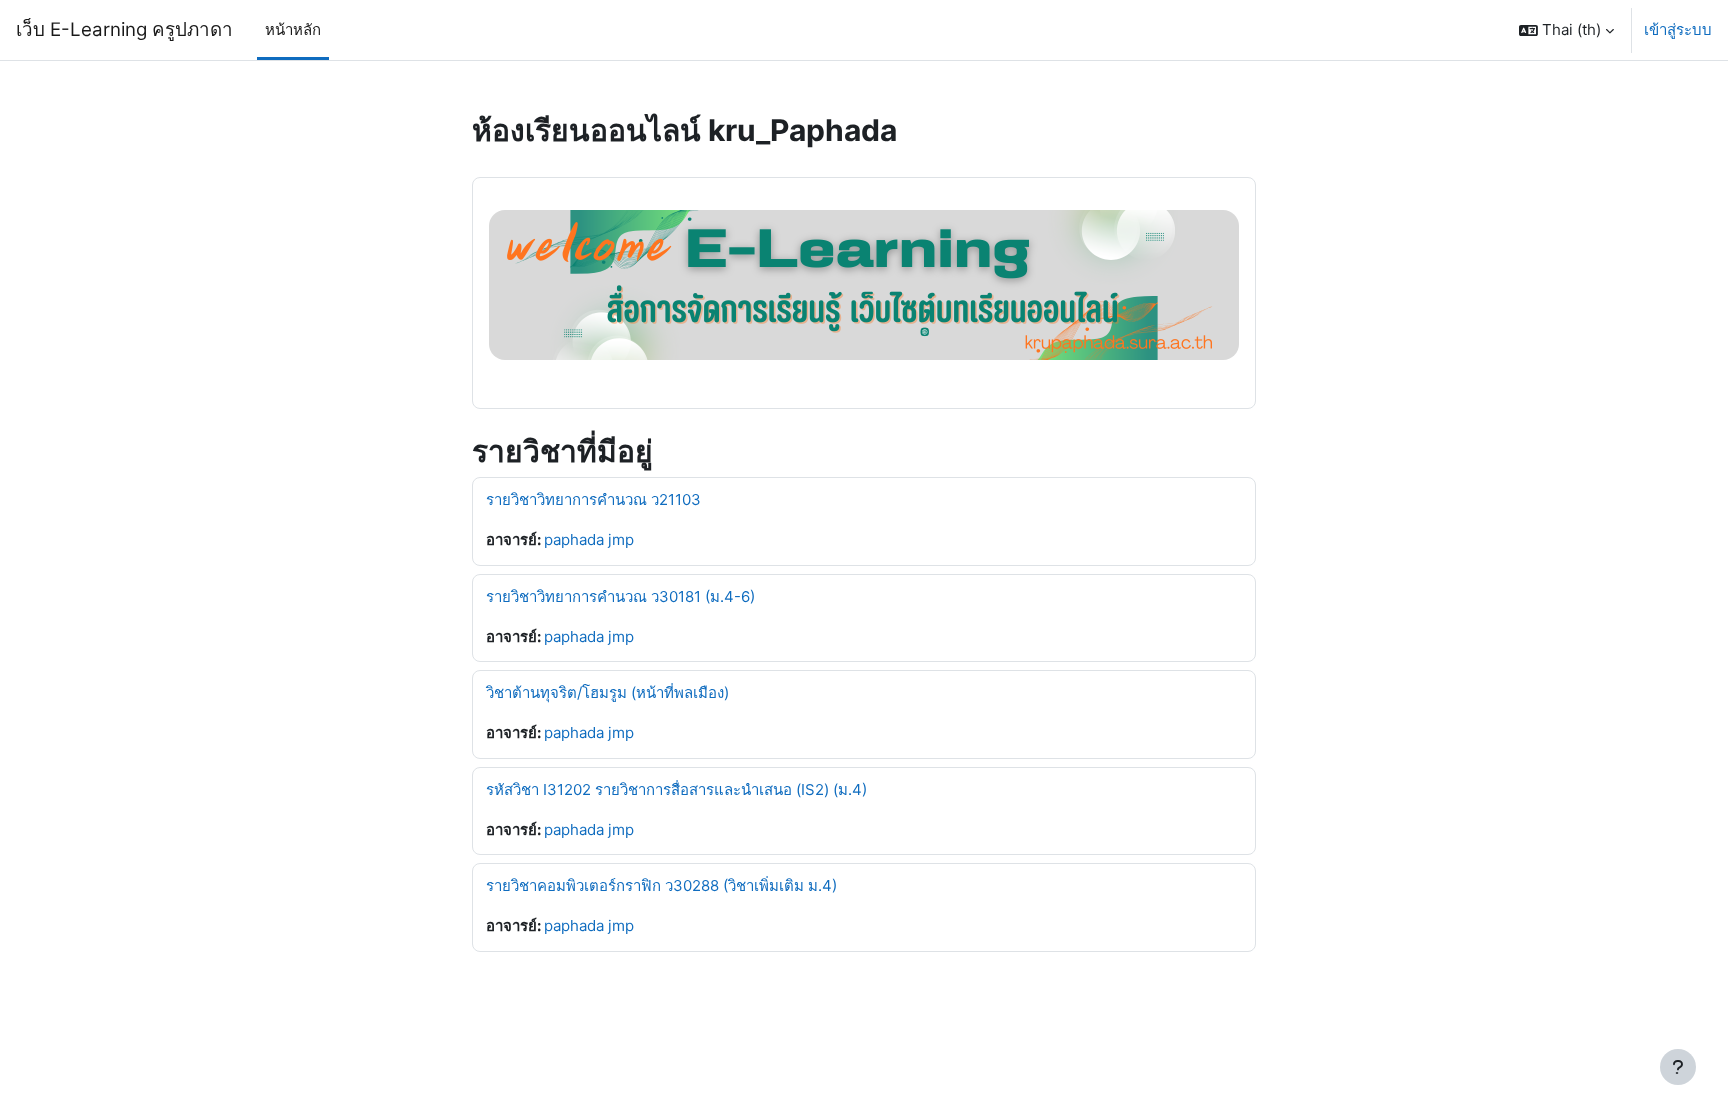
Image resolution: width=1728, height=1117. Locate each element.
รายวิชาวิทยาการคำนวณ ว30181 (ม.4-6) (620, 596)
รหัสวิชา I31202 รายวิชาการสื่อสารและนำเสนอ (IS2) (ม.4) (676, 789)
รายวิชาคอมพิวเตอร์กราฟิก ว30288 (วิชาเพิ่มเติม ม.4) (661, 885)
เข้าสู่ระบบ (1678, 29)
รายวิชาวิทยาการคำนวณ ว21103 (593, 499)
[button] (1566, 30)
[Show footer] (1678, 1067)
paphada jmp (589, 539)
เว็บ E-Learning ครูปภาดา (124, 29)
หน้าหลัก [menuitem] (293, 29)
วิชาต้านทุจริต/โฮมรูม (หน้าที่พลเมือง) (607, 692)
